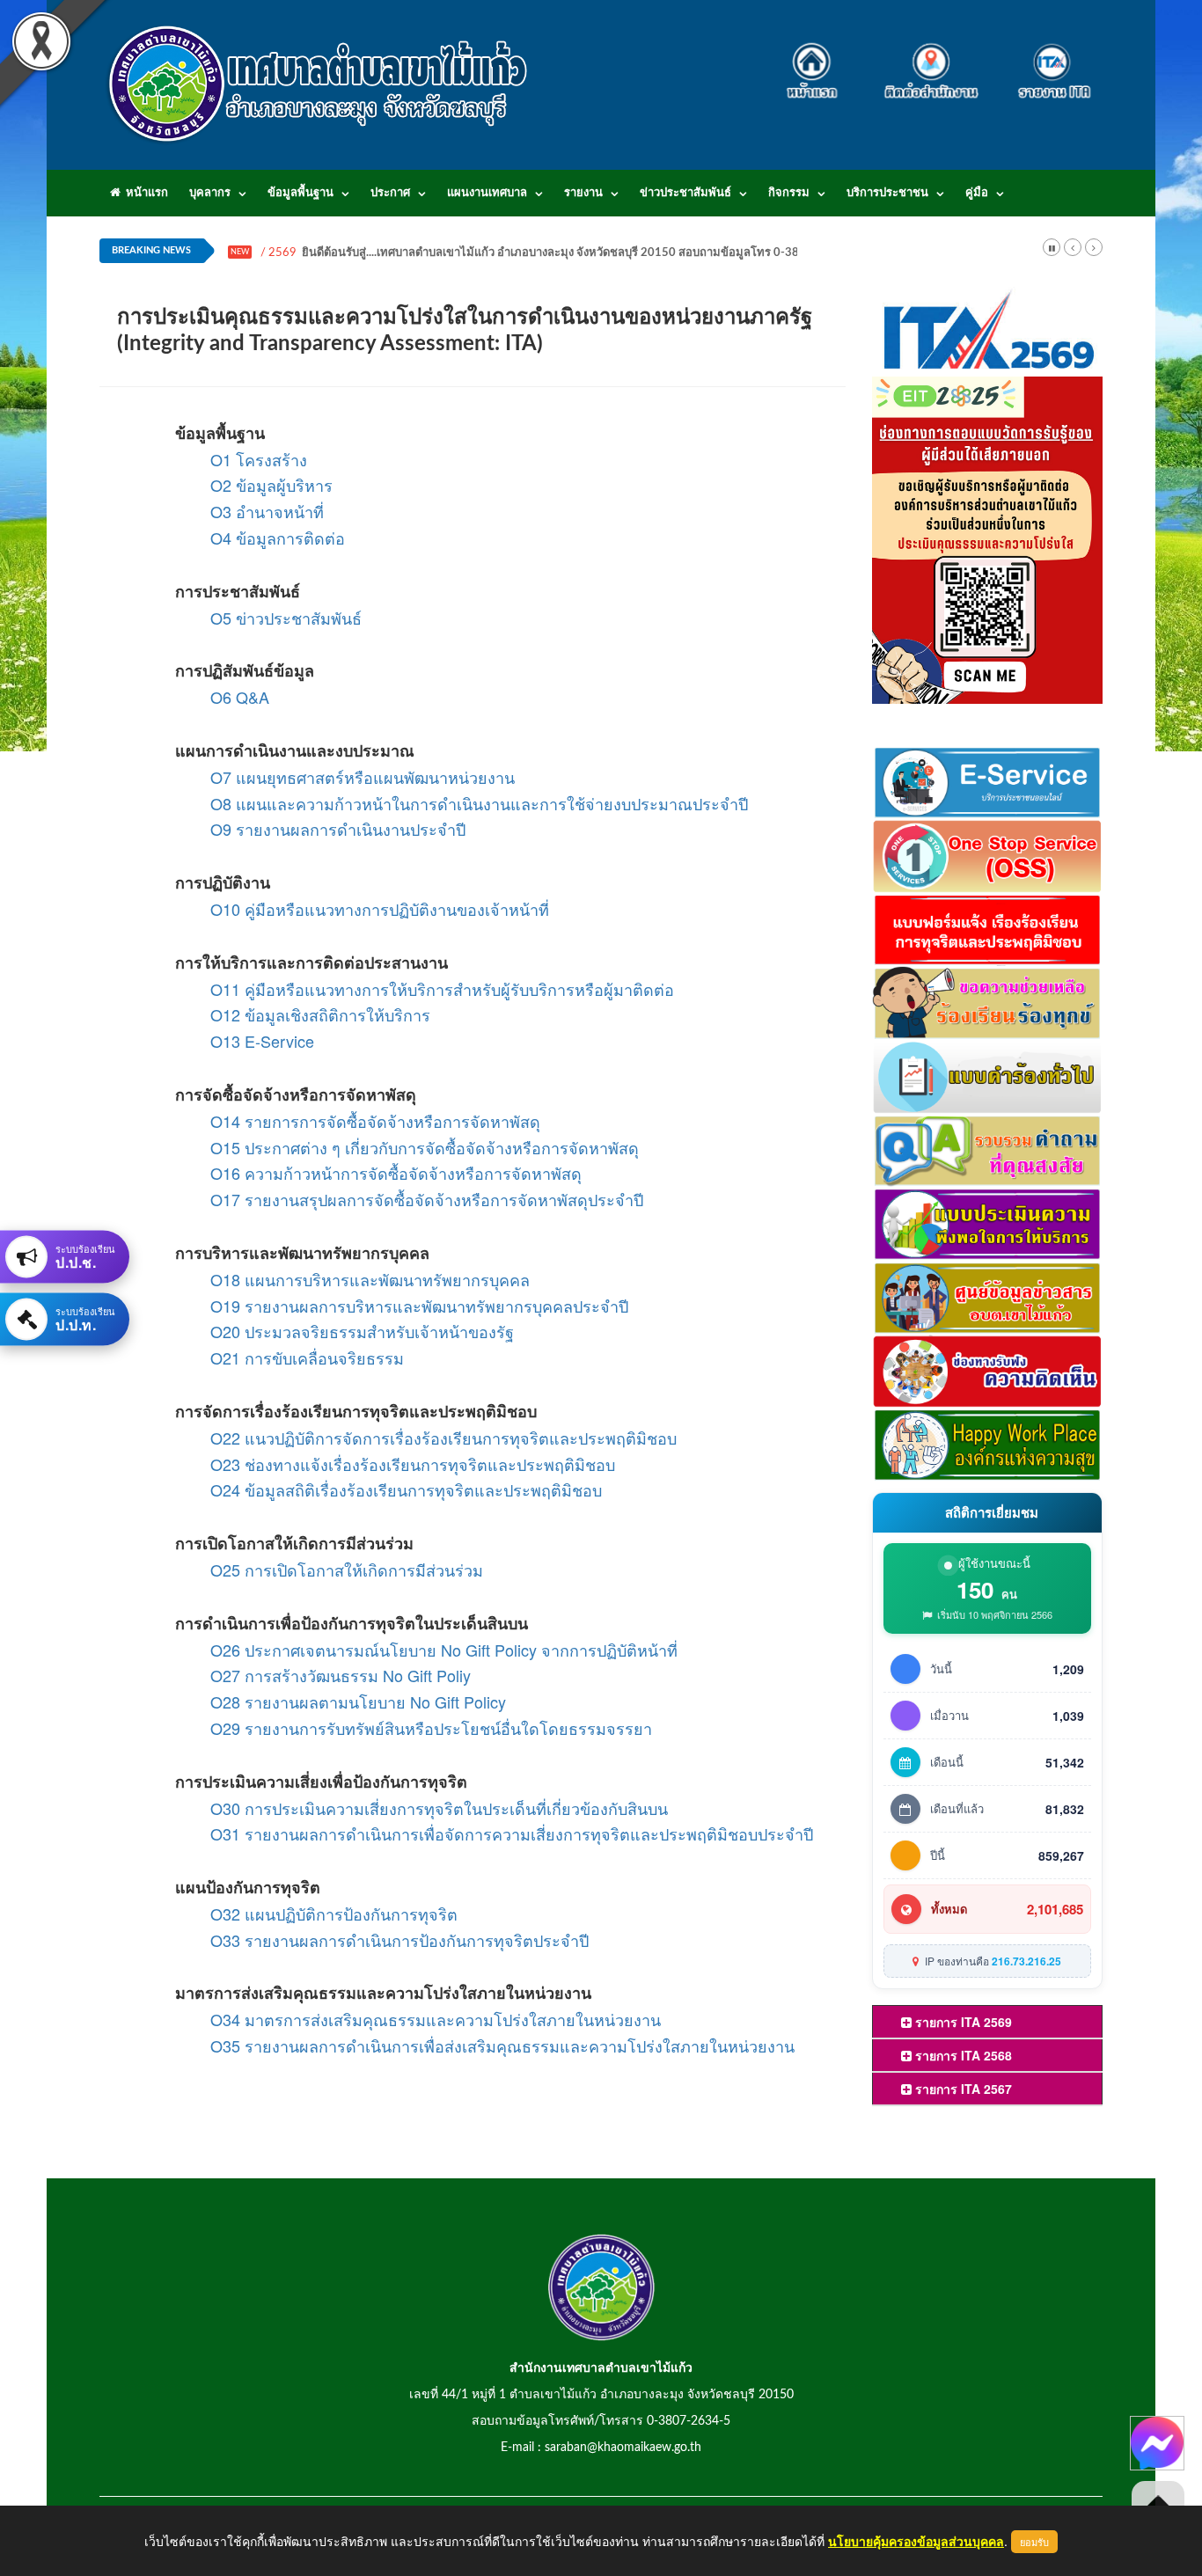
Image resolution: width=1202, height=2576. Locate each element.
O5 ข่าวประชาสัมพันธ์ (286, 618)
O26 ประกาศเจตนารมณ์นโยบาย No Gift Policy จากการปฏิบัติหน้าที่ (444, 1650)
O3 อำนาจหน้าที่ (267, 511)
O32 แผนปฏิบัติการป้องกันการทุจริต (334, 1914)
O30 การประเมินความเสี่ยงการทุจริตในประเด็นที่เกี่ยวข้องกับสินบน (439, 1808)
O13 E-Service (262, 1041)
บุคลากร (210, 193)
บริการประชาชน (887, 193)
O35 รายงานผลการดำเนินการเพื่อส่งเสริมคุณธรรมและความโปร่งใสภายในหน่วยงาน (502, 2045)
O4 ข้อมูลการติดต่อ (278, 538)
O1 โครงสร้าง (259, 459)
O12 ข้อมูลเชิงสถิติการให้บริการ (320, 1014)
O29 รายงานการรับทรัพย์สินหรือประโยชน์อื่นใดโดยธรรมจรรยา (431, 1728)
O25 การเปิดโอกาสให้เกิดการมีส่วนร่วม (347, 1570)
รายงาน (583, 193)
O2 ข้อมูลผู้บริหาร (271, 485)
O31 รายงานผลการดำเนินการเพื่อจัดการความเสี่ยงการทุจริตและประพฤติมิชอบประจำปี (512, 1833)
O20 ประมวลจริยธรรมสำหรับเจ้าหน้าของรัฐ (362, 1331)
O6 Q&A (240, 697)
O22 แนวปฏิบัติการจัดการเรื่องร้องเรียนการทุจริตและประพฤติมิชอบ (443, 1438)
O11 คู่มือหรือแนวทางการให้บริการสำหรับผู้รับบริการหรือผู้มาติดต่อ (442, 989)
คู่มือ (977, 193)
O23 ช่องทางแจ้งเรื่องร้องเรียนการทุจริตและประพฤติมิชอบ (413, 1464)
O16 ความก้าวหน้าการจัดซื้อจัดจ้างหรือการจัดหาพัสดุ (396, 1173)
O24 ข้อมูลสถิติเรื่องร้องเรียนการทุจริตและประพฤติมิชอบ (406, 1489)
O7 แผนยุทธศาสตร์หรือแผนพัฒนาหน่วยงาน (363, 777)
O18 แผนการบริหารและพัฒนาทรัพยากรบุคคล (370, 1279)
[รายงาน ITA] (1050, 61)
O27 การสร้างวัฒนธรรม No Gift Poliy (341, 1675)
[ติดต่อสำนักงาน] (931, 61)
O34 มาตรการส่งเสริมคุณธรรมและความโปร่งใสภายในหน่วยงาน (436, 2019)
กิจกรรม (789, 193)
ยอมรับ (1034, 2542)
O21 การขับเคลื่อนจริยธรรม (307, 1358)
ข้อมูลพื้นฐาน (300, 193)
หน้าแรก (144, 193)
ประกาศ (390, 193)
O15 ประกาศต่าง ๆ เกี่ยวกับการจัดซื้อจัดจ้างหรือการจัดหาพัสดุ (425, 1147)
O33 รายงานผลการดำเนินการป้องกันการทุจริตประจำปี (399, 1940)
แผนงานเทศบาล (487, 193)
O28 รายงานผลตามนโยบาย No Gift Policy (358, 1701)
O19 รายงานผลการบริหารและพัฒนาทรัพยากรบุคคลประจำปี (419, 1306)
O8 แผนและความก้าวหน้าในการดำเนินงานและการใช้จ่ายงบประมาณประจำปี (479, 803)
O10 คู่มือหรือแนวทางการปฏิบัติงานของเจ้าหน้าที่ (380, 909)
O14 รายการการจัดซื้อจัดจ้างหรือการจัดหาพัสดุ (375, 1121)
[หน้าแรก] (817, 61)
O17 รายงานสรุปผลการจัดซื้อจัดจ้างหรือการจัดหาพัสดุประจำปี (427, 1199)
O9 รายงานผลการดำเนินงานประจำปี (338, 829)
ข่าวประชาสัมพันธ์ (685, 193)
